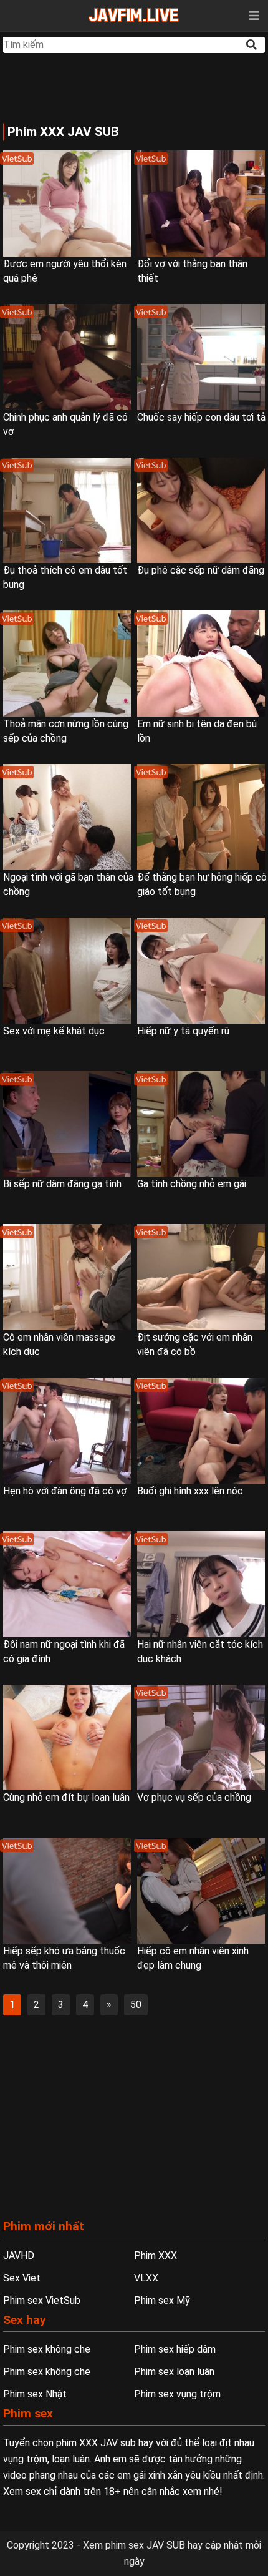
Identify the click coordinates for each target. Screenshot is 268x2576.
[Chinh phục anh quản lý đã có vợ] (67, 357)
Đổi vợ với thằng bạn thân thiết (192, 271)
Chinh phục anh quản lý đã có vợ (65, 424)
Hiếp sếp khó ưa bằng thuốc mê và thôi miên (64, 1958)
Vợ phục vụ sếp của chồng (194, 1797)
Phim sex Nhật (35, 2394)
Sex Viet (22, 2278)
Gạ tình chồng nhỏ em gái (192, 1184)
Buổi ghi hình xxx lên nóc (190, 1491)
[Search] (252, 45)
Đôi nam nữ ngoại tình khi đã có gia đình (64, 1652)
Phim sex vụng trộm (177, 2394)
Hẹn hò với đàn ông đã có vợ (65, 1491)
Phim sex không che (47, 2349)
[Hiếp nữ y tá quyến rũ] (201, 971)
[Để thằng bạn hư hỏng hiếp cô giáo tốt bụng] (201, 817)
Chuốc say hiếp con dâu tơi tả (201, 417)
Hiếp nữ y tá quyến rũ (183, 1031)
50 (136, 2005)
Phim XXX (156, 2255)
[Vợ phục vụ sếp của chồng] (201, 1738)
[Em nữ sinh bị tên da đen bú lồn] (201, 664)
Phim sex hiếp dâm (175, 2349)
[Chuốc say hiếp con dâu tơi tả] (201, 357)
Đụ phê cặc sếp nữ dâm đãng (201, 570)
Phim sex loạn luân (174, 2372)
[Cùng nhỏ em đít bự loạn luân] (67, 1738)
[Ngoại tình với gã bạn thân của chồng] (67, 817)
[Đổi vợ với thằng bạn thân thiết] (201, 203)
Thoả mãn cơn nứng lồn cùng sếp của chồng (66, 731)
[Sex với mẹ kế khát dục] (67, 971)
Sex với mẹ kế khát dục (54, 1031)
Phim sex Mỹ (162, 2300)
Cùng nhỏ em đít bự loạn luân (66, 1797)
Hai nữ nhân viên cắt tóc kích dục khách (200, 1652)
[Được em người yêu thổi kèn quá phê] (67, 203)
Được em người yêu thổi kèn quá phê (65, 271)
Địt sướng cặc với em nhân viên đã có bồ (195, 1344)
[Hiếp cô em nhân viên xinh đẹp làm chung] (201, 1891)
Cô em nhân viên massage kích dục (59, 1344)
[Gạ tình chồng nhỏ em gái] (201, 1124)
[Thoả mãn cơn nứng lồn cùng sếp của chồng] (67, 664)
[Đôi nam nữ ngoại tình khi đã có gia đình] (67, 1584)
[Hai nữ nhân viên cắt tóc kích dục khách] (201, 1584)
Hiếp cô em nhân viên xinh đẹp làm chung (193, 1958)
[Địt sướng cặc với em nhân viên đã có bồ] (201, 1277)
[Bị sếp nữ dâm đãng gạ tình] (67, 1124)
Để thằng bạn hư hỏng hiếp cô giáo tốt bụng (202, 884)
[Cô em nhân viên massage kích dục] (67, 1277)
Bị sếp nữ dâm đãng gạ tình (62, 1184)
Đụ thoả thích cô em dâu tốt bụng (65, 577)
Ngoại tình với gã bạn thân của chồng (68, 884)
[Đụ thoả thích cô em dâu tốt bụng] (67, 511)
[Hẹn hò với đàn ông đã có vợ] (67, 1431)
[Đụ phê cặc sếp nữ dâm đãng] (201, 511)
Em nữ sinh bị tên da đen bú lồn (197, 731)
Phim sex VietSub (42, 2300)
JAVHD (19, 2255)
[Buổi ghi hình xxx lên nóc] (201, 1431)
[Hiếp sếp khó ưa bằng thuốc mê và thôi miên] (67, 1891)
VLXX (146, 2278)
